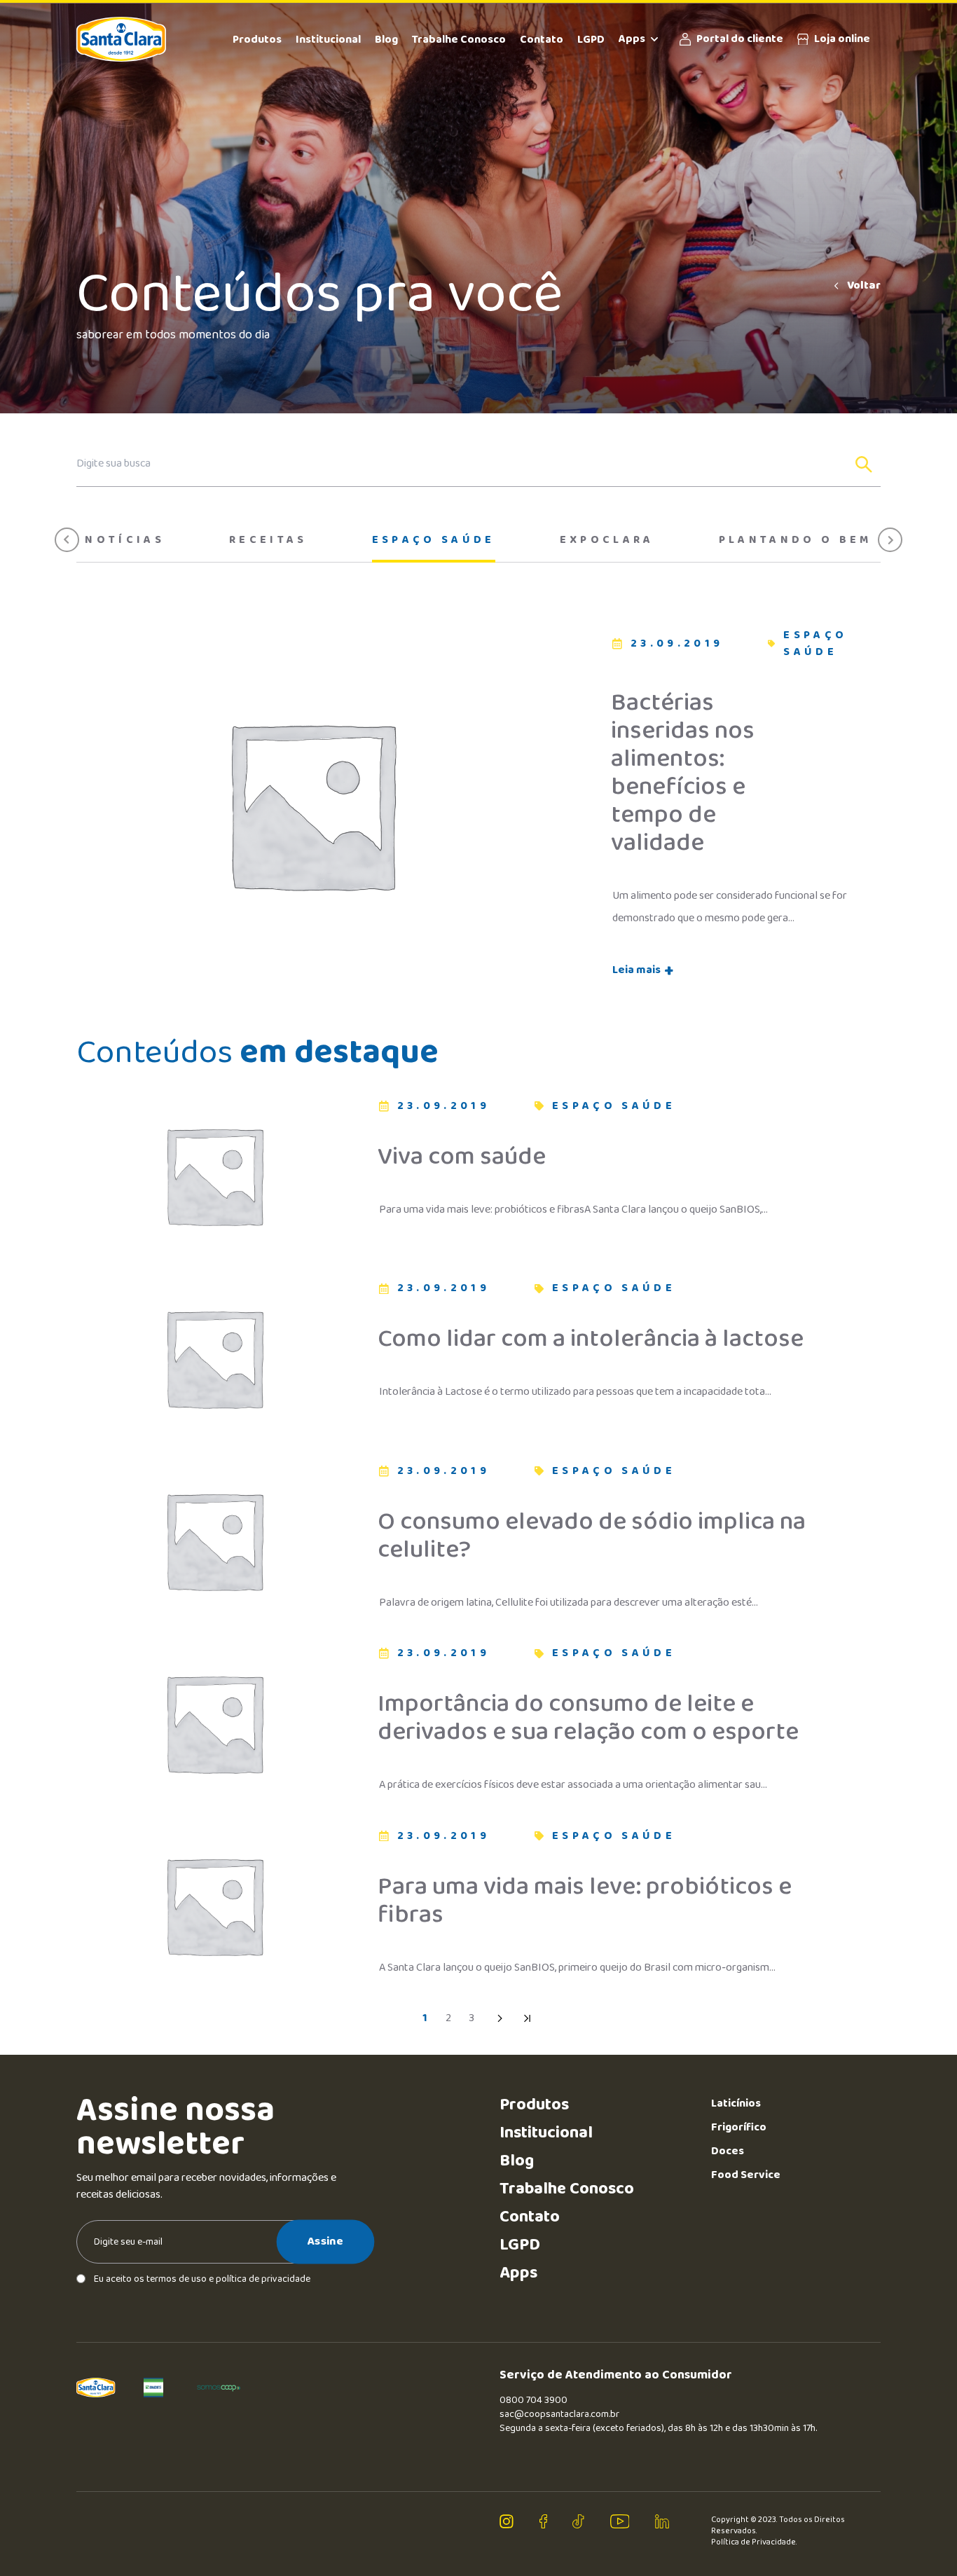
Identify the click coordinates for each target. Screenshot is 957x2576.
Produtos (257, 40)
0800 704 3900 (533, 2400)
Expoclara (607, 540)
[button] (67, 540)
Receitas (268, 540)
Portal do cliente (740, 39)
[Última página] (528, 2018)
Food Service (746, 2175)
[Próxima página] (500, 2018)
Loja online (842, 39)
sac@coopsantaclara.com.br (559, 2414)
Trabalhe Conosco (459, 40)
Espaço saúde (434, 540)
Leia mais (643, 970)
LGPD (591, 40)
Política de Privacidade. (754, 2542)
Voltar (864, 286)
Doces (728, 2151)
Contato (542, 40)
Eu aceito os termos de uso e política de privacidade (202, 2279)
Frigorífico (739, 2127)
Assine (325, 2241)
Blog (386, 40)
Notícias (125, 540)
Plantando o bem (796, 540)
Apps (632, 39)
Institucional (328, 40)
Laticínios (736, 2103)
